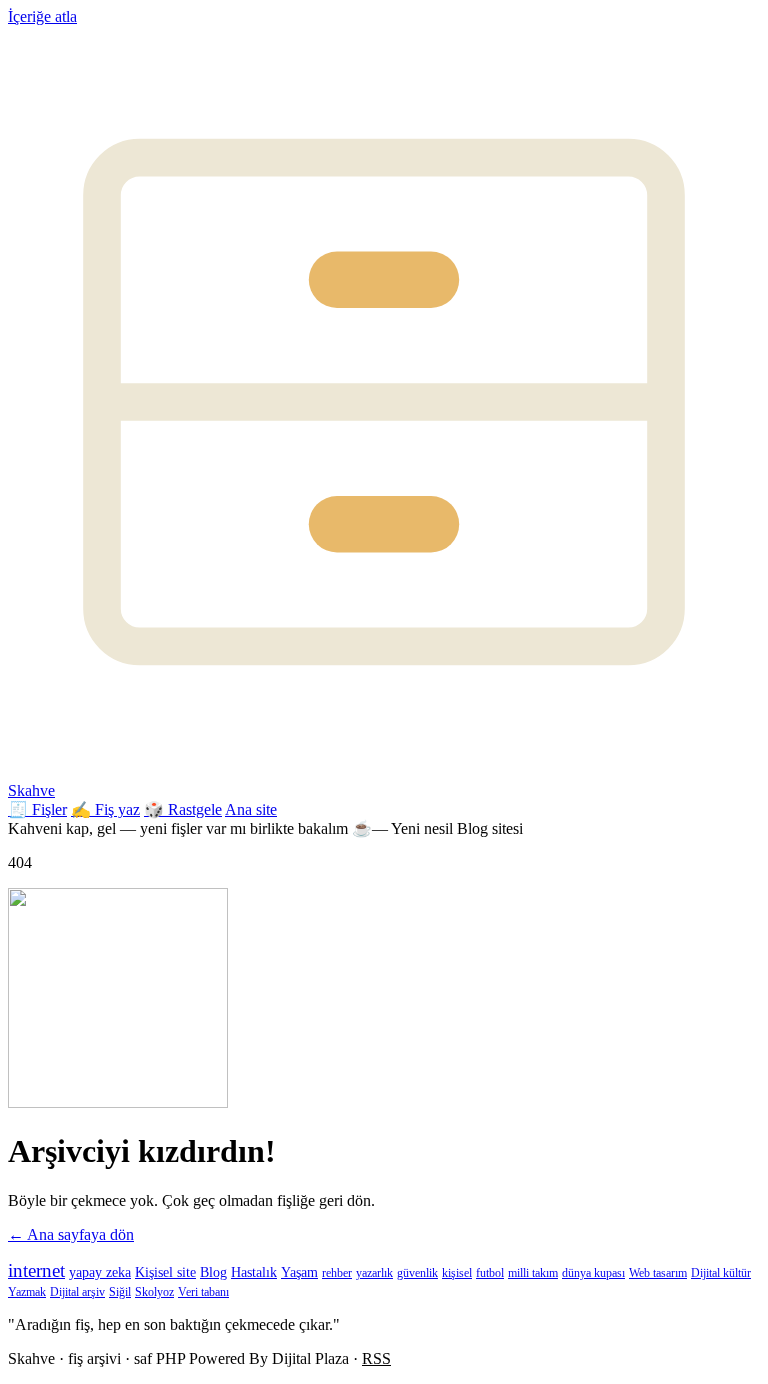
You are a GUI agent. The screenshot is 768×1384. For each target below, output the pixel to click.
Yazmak (27, 1292)
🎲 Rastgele (183, 809)
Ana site (251, 809)
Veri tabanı (203, 1292)
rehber (337, 1273)
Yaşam (299, 1272)
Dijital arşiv (77, 1292)
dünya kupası (593, 1273)
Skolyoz (154, 1292)
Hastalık (254, 1272)
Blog (213, 1272)
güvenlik (417, 1273)
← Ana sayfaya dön (71, 1234)
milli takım (533, 1273)
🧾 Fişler (37, 809)
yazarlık (374, 1273)
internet (36, 1270)
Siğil (120, 1292)
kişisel (457, 1273)
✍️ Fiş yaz (105, 809)
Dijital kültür (721, 1273)
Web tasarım (658, 1273)
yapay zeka (100, 1272)
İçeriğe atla (42, 16)
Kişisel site (165, 1272)
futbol (490, 1273)
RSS (376, 1358)
